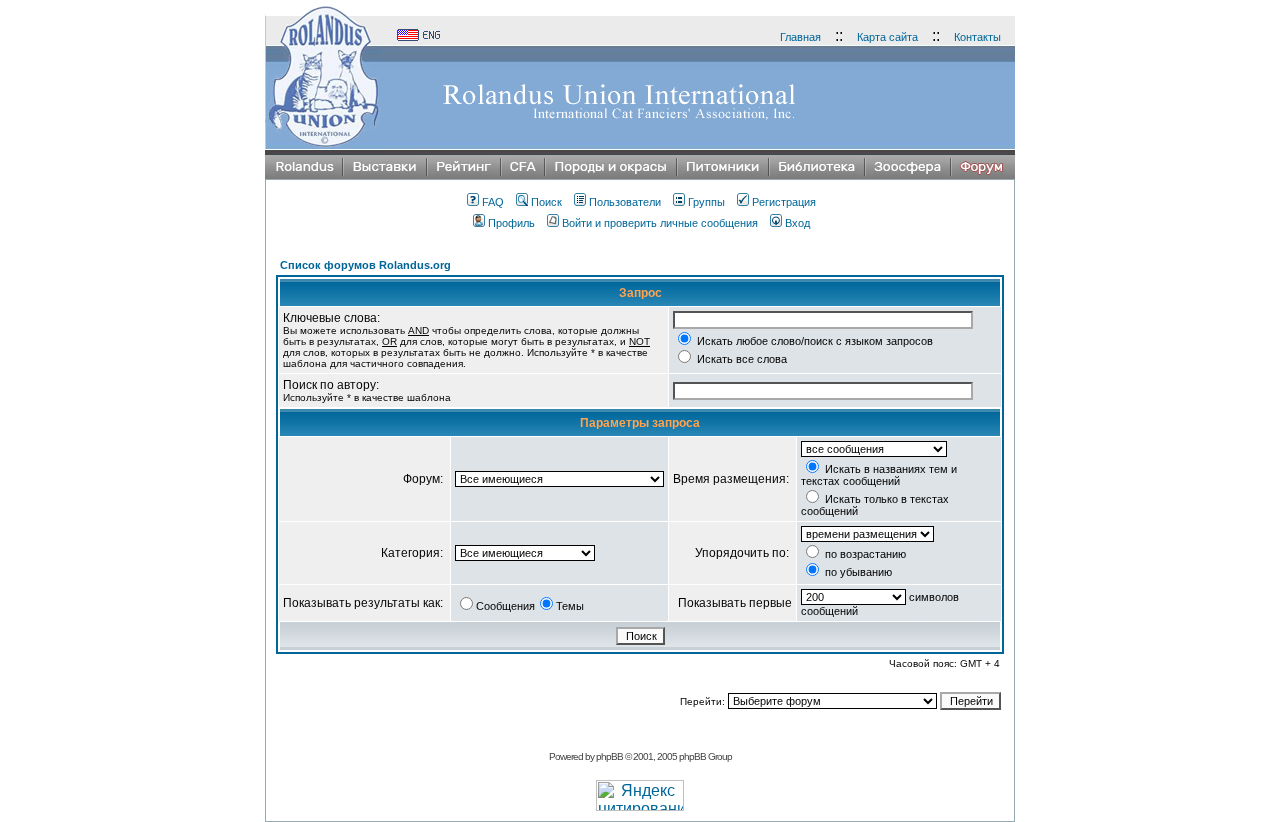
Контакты (977, 37)
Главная (800, 37)
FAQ (493, 202)
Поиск (546, 202)
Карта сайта (887, 37)
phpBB (609, 756)
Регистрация (784, 202)
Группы (706, 202)
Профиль (511, 223)
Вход (797, 223)
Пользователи (625, 202)
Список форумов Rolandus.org (365, 265)
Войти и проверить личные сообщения (660, 223)
